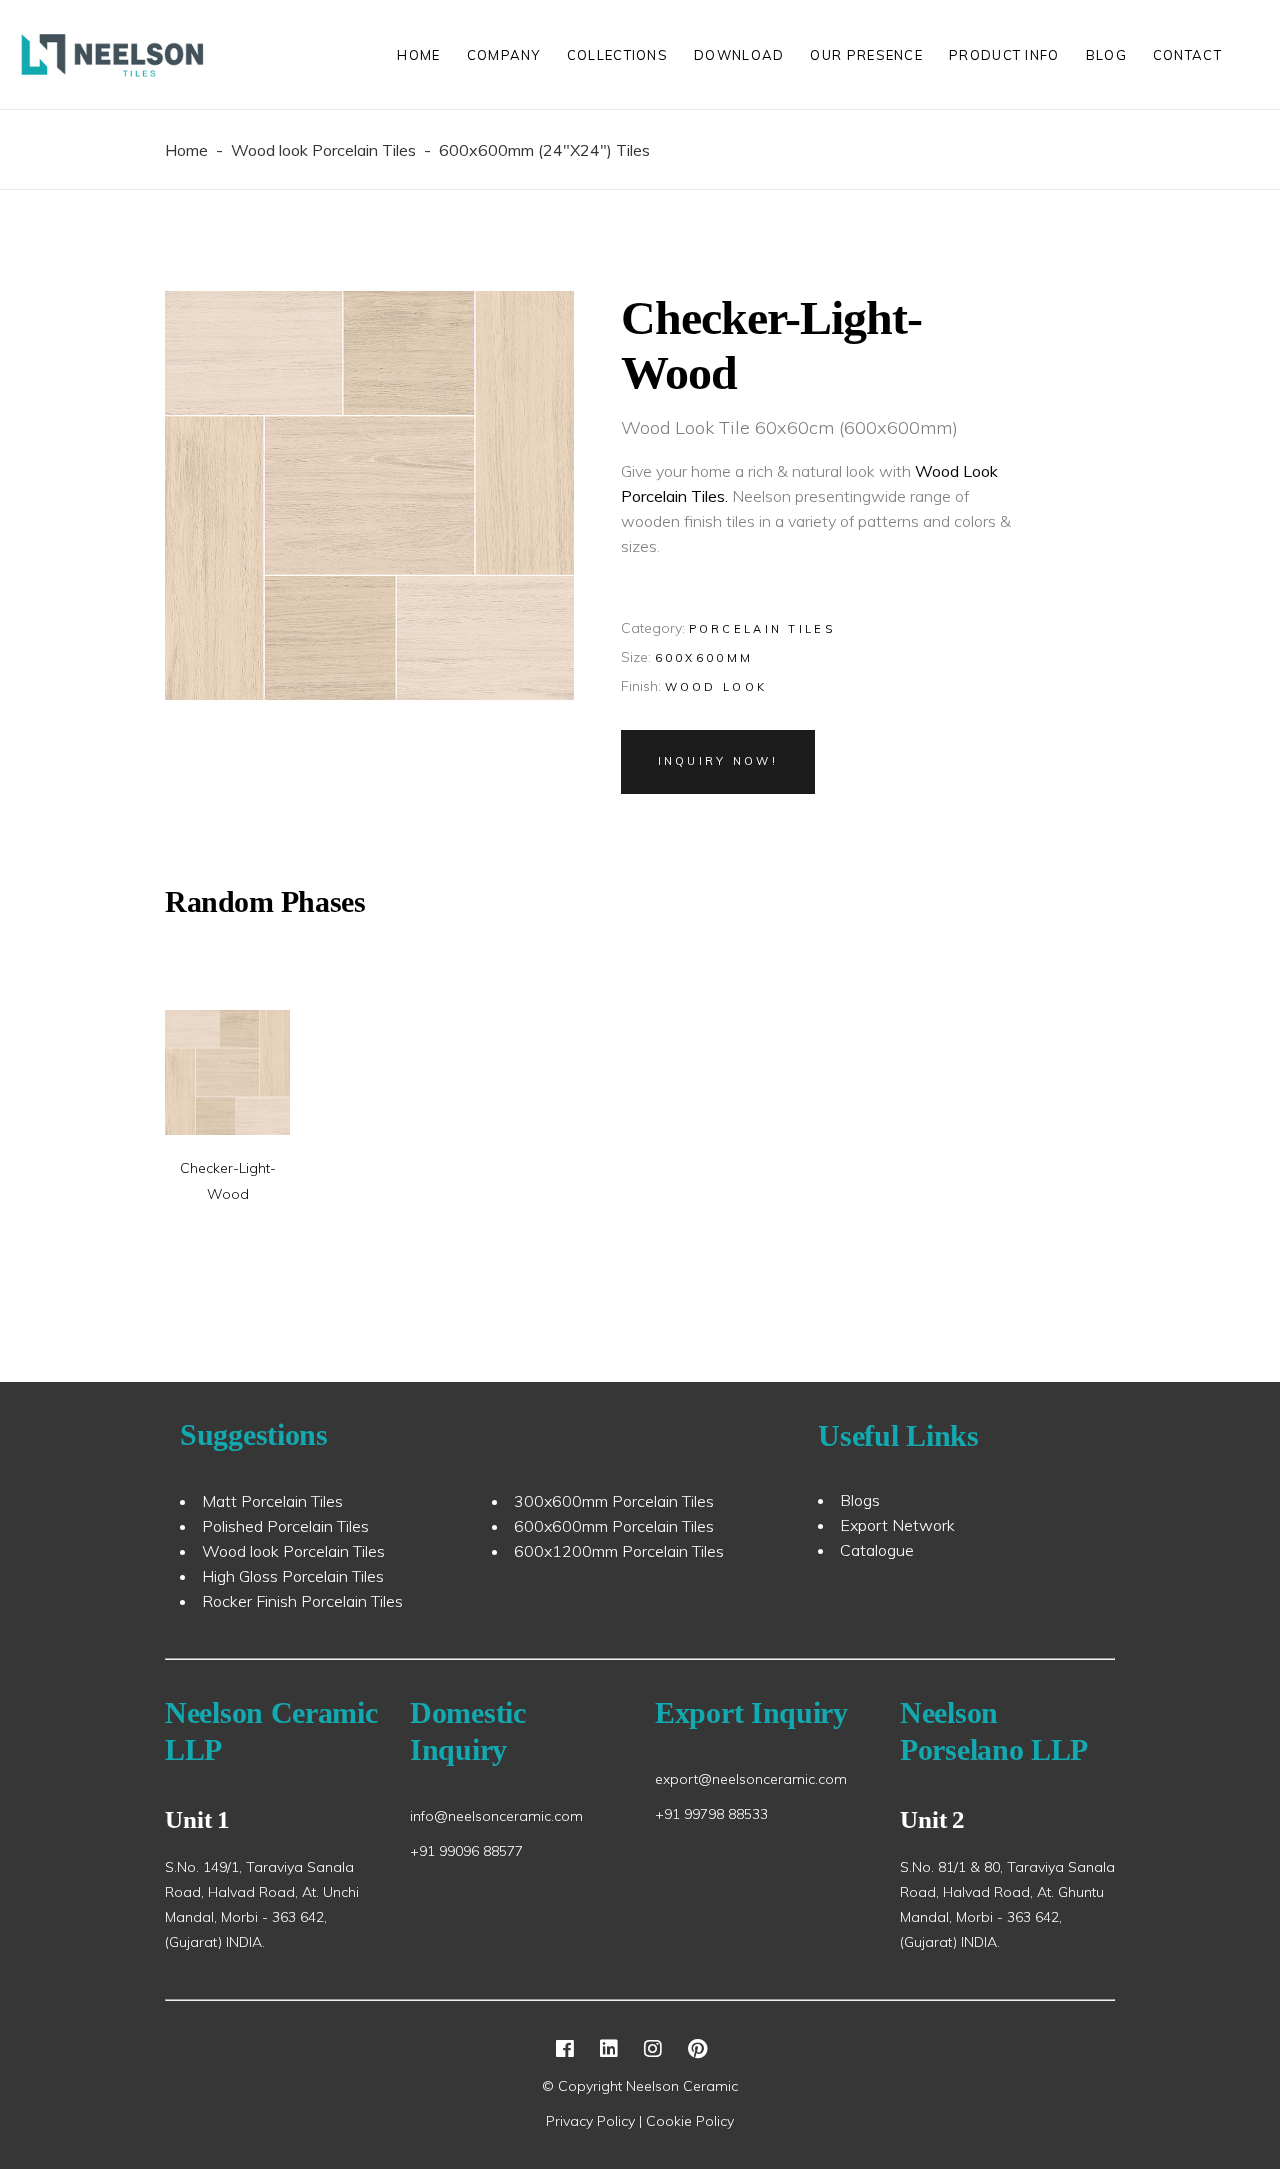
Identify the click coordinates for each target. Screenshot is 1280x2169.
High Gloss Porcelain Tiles (293, 1576)
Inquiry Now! (718, 761)
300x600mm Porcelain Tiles (614, 1501)
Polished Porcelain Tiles (285, 1526)
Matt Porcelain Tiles (272, 1501)
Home (186, 150)
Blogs (860, 1500)
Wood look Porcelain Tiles (323, 150)
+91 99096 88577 (466, 1851)
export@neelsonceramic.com (751, 1779)
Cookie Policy (690, 2121)
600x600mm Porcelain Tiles (614, 1526)
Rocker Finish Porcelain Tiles (302, 1601)
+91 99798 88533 (711, 1814)
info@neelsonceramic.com (496, 1816)
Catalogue (877, 1550)
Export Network (897, 1525)
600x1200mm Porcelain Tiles (619, 1551)
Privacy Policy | (596, 2121)
